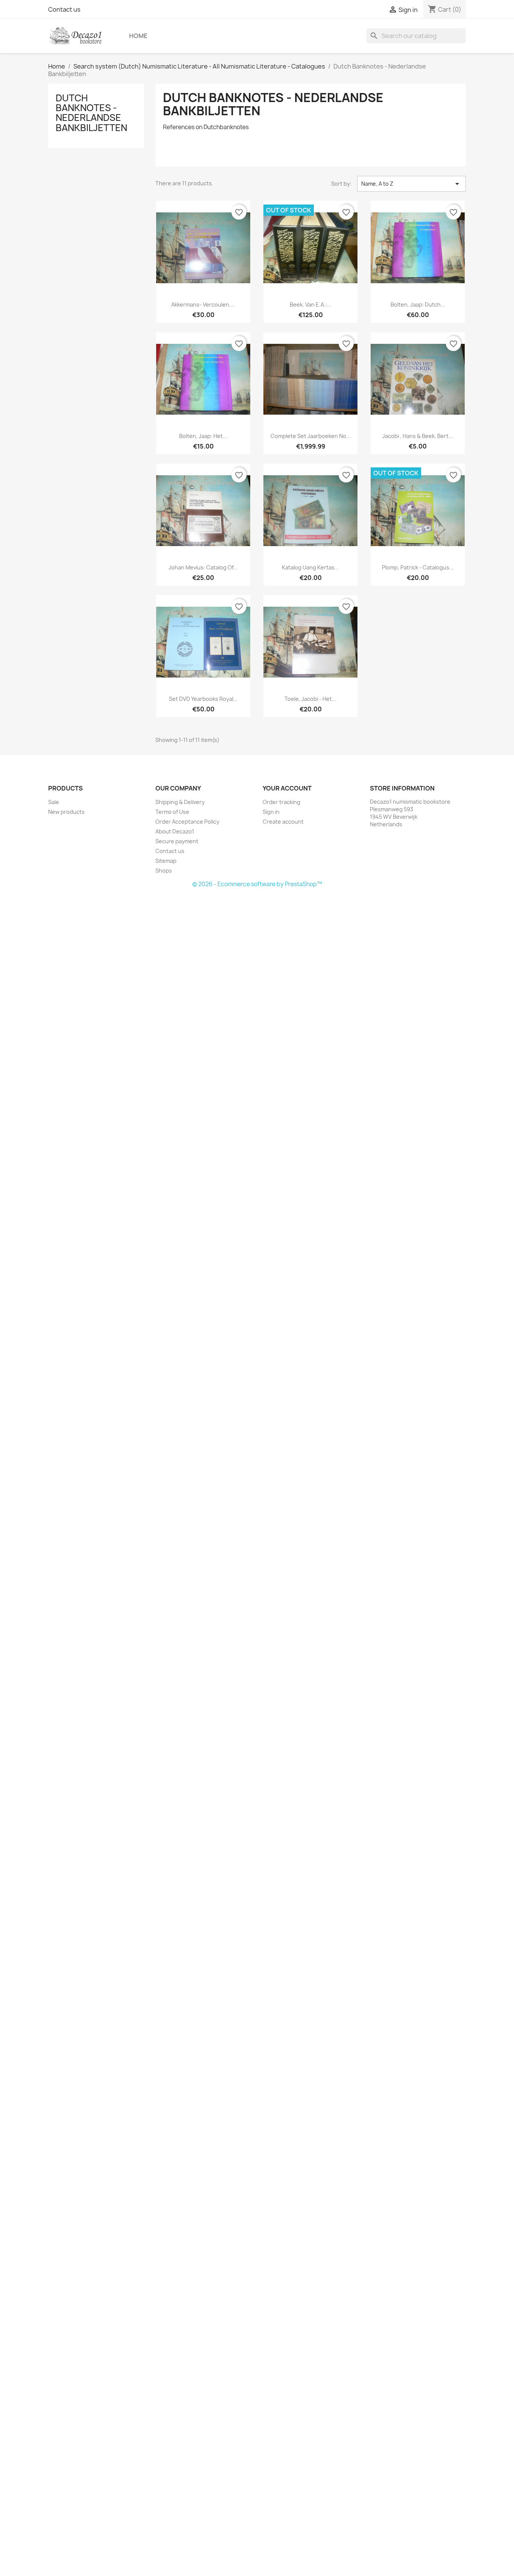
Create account (283, 822)
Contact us (64, 9)
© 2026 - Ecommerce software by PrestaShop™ (257, 884)
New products (66, 812)
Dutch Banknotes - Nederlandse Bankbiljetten (91, 113)
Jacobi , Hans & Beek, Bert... (418, 436)
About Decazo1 (175, 831)
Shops (164, 871)
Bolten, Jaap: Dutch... (418, 304)
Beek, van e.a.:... (311, 304)
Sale (54, 802)
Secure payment (177, 841)
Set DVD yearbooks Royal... (203, 699)
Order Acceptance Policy (187, 822)
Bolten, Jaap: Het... (203, 436)
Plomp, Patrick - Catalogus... (418, 567)
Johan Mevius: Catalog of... (203, 567)
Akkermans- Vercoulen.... (203, 304)
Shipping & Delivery (180, 802)
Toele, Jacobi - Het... (310, 699)
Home (138, 36)
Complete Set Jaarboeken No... (311, 436)
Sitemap (166, 861)
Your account (287, 788)
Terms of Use (172, 812)
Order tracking (281, 802)
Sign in (271, 812)
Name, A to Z (411, 184)
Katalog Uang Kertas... (310, 567)
